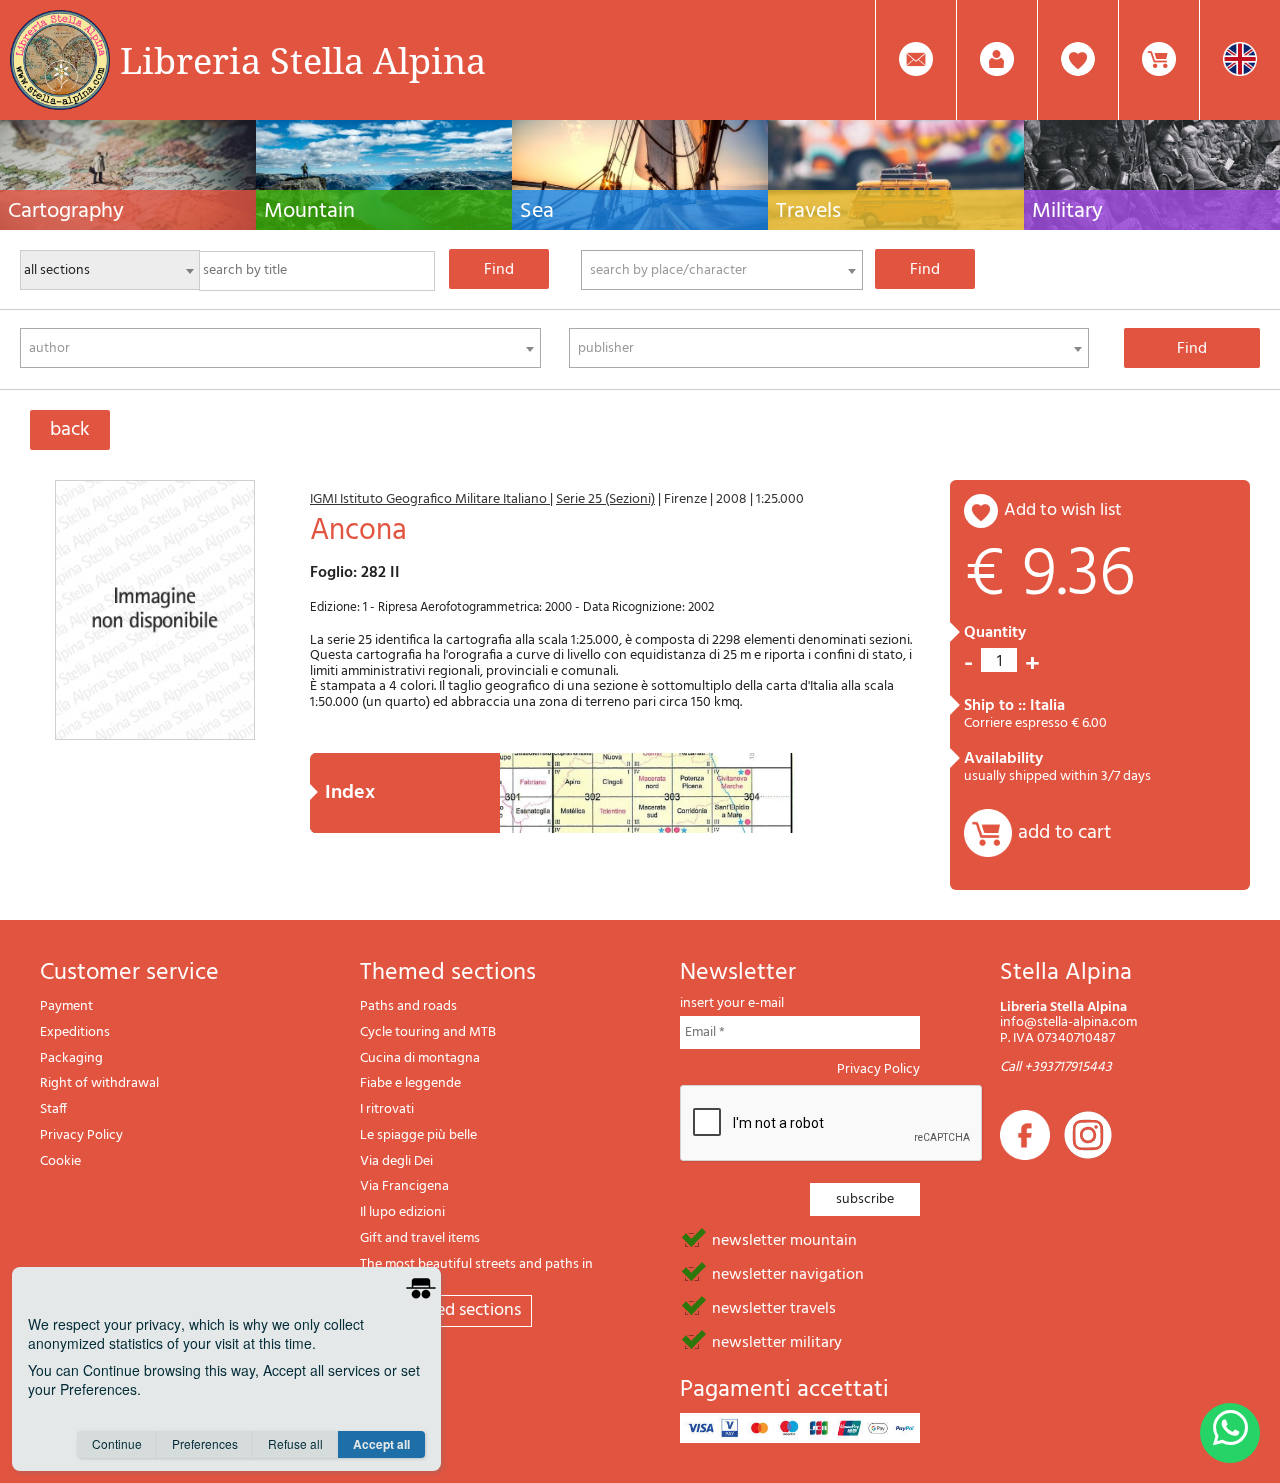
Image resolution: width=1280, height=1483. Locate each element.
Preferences (205, 1443)
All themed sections (446, 1310)
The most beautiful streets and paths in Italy (476, 1272)
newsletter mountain (784, 1239)
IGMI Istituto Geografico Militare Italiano (430, 499)
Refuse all (295, 1443)
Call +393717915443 (1056, 1067)
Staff (53, 1109)
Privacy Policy (81, 1135)
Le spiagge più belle (418, 1135)
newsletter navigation (788, 1273)
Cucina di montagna (420, 1058)
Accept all (381, 1444)
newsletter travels (774, 1307)
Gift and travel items (420, 1238)
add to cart (1064, 833)
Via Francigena (404, 1186)
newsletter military (777, 1341)
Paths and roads (408, 1006)
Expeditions (75, 1032)
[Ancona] (155, 610)
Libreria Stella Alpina (303, 60)
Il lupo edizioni (402, 1212)
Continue (117, 1443)
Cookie (60, 1161)
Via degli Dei (396, 1161)
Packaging (71, 1058)
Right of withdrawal (99, 1083)
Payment (66, 1006)
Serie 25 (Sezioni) (605, 499)
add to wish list (1063, 510)
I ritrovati (387, 1109)
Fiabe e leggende (410, 1083)
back (70, 430)
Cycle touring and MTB (428, 1032)
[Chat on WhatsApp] (1230, 1433)
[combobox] (722, 270)
